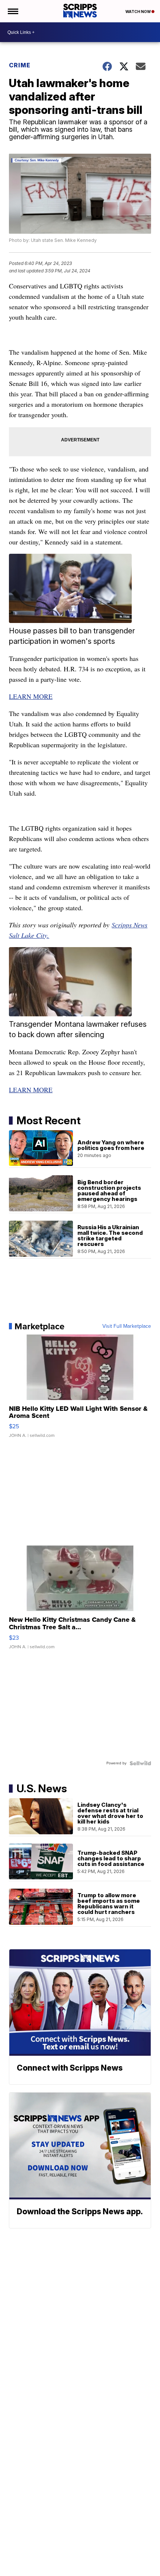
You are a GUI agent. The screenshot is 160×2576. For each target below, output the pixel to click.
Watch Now (138, 12)
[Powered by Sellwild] (140, 1763)
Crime (20, 65)
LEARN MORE (31, 696)
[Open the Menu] (12, 11)
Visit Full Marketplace (127, 1326)
